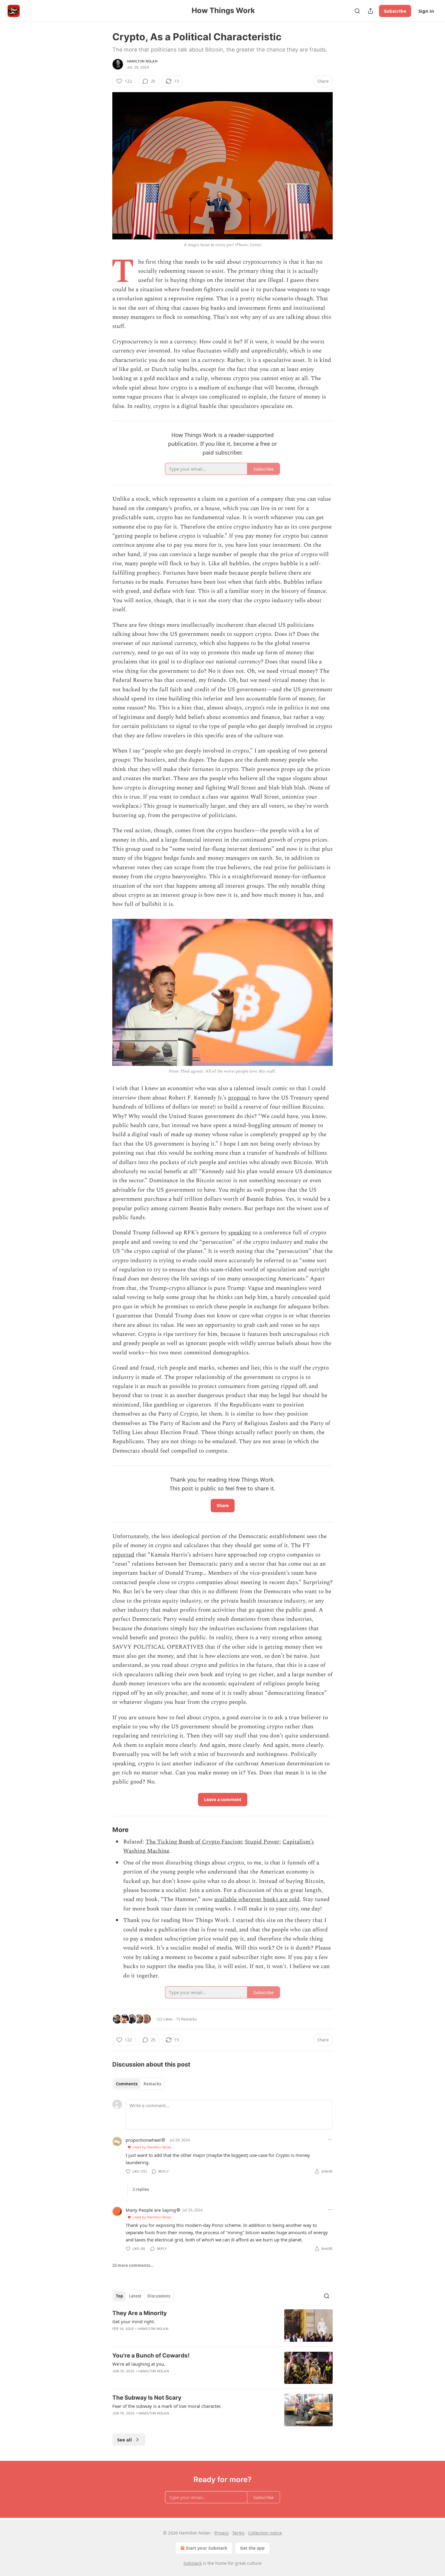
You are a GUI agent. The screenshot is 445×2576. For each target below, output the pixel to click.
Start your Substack (207, 2548)
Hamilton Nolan (142, 61)
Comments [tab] (127, 2084)
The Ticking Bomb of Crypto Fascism (194, 1842)
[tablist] (138, 2084)
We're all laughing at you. (139, 2364)
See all (125, 2440)
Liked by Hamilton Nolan (152, 2147)
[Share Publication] (371, 11)
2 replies (141, 2189)
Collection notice (265, 2533)
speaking (240, 1233)
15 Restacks (186, 2019)
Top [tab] (119, 2296)
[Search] (357, 11)
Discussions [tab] (159, 2296)
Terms (238, 2533)
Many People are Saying (151, 2210)
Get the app (252, 2548)
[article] (222, 2326)
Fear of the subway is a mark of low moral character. (167, 2406)
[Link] (104, 1830)
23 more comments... (133, 2265)
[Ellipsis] (330, 2140)
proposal (239, 1098)
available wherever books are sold (257, 1899)
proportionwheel (143, 2140)
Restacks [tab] (152, 2084)
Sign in (426, 11)
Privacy (221, 2533)
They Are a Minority (140, 2313)
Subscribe (395, 11)
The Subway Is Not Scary (147, 2398)
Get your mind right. (134, 2321)
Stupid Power (262, 1842)
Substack (193, 2563)
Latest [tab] (135, 2296)
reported (123, 1555)
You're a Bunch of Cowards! (151, 2356)
